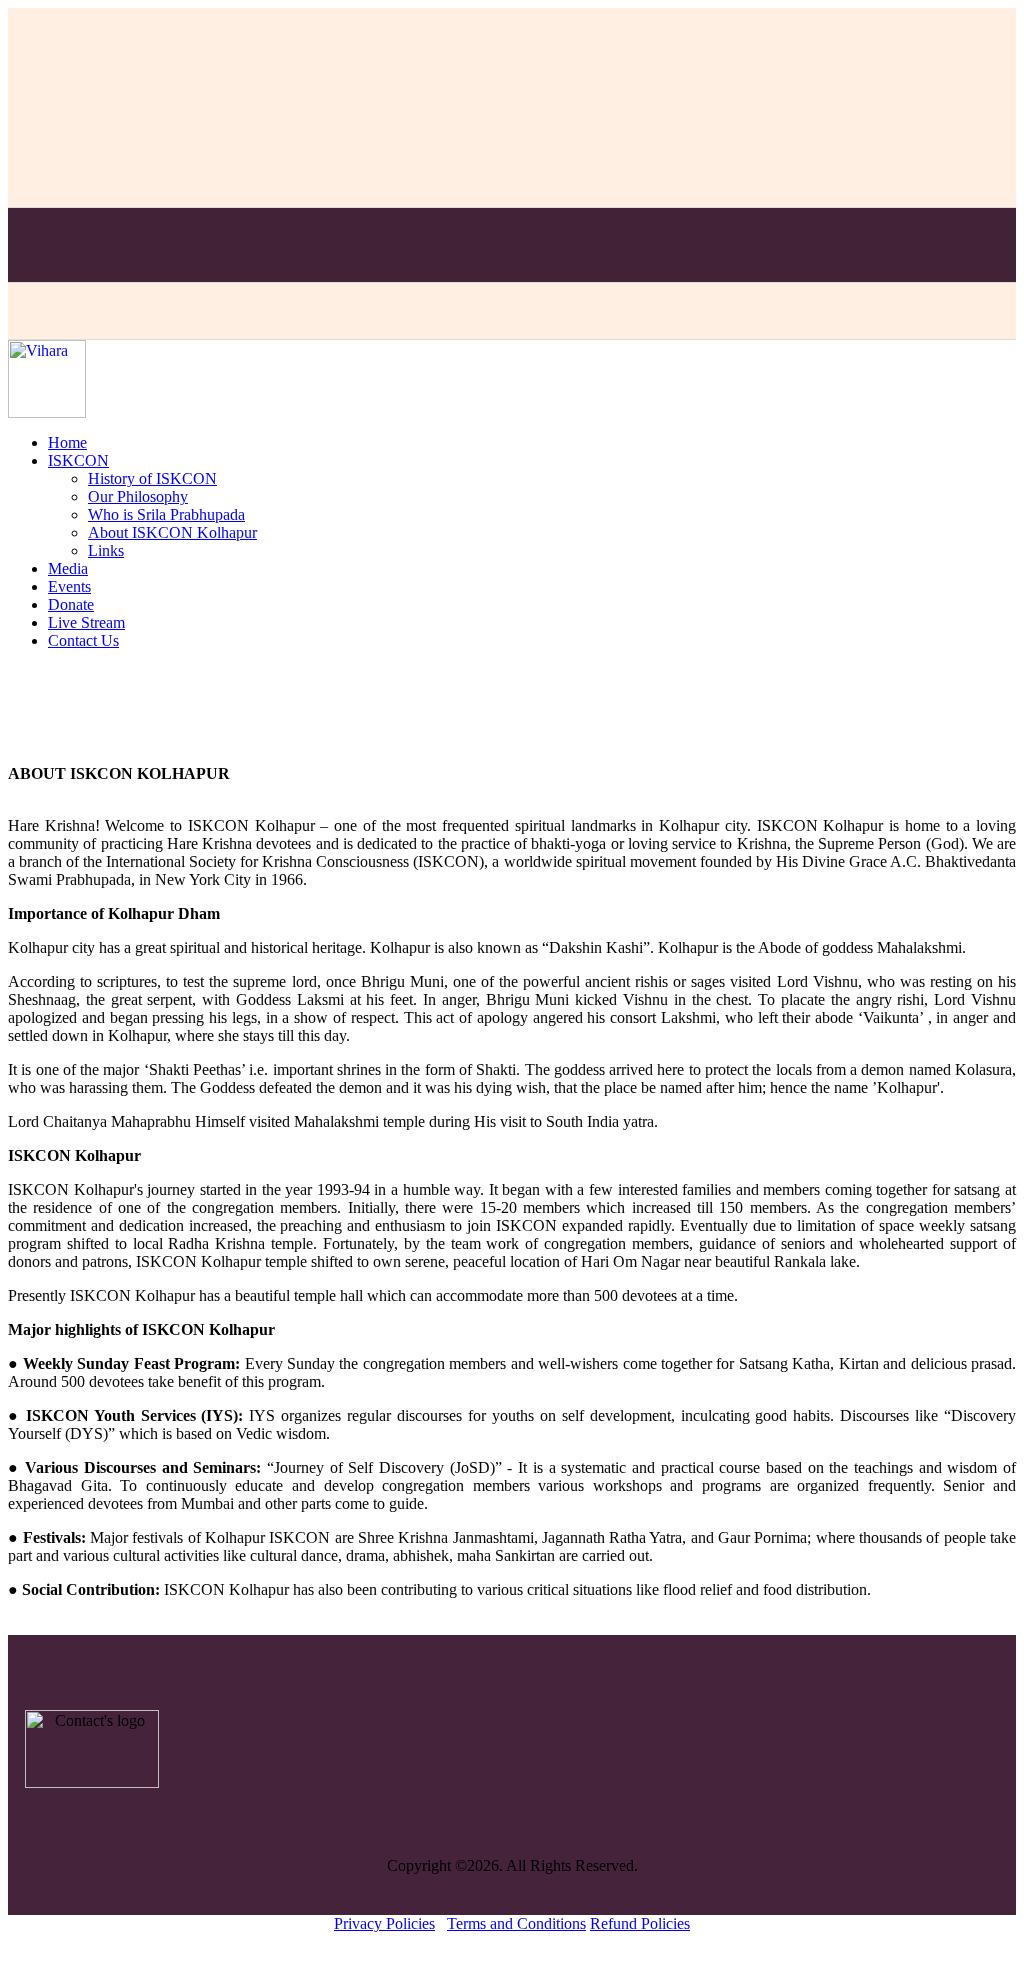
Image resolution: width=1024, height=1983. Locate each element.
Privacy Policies (384, 1923)
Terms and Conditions (516, 1923)
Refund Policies (640, 1923)
